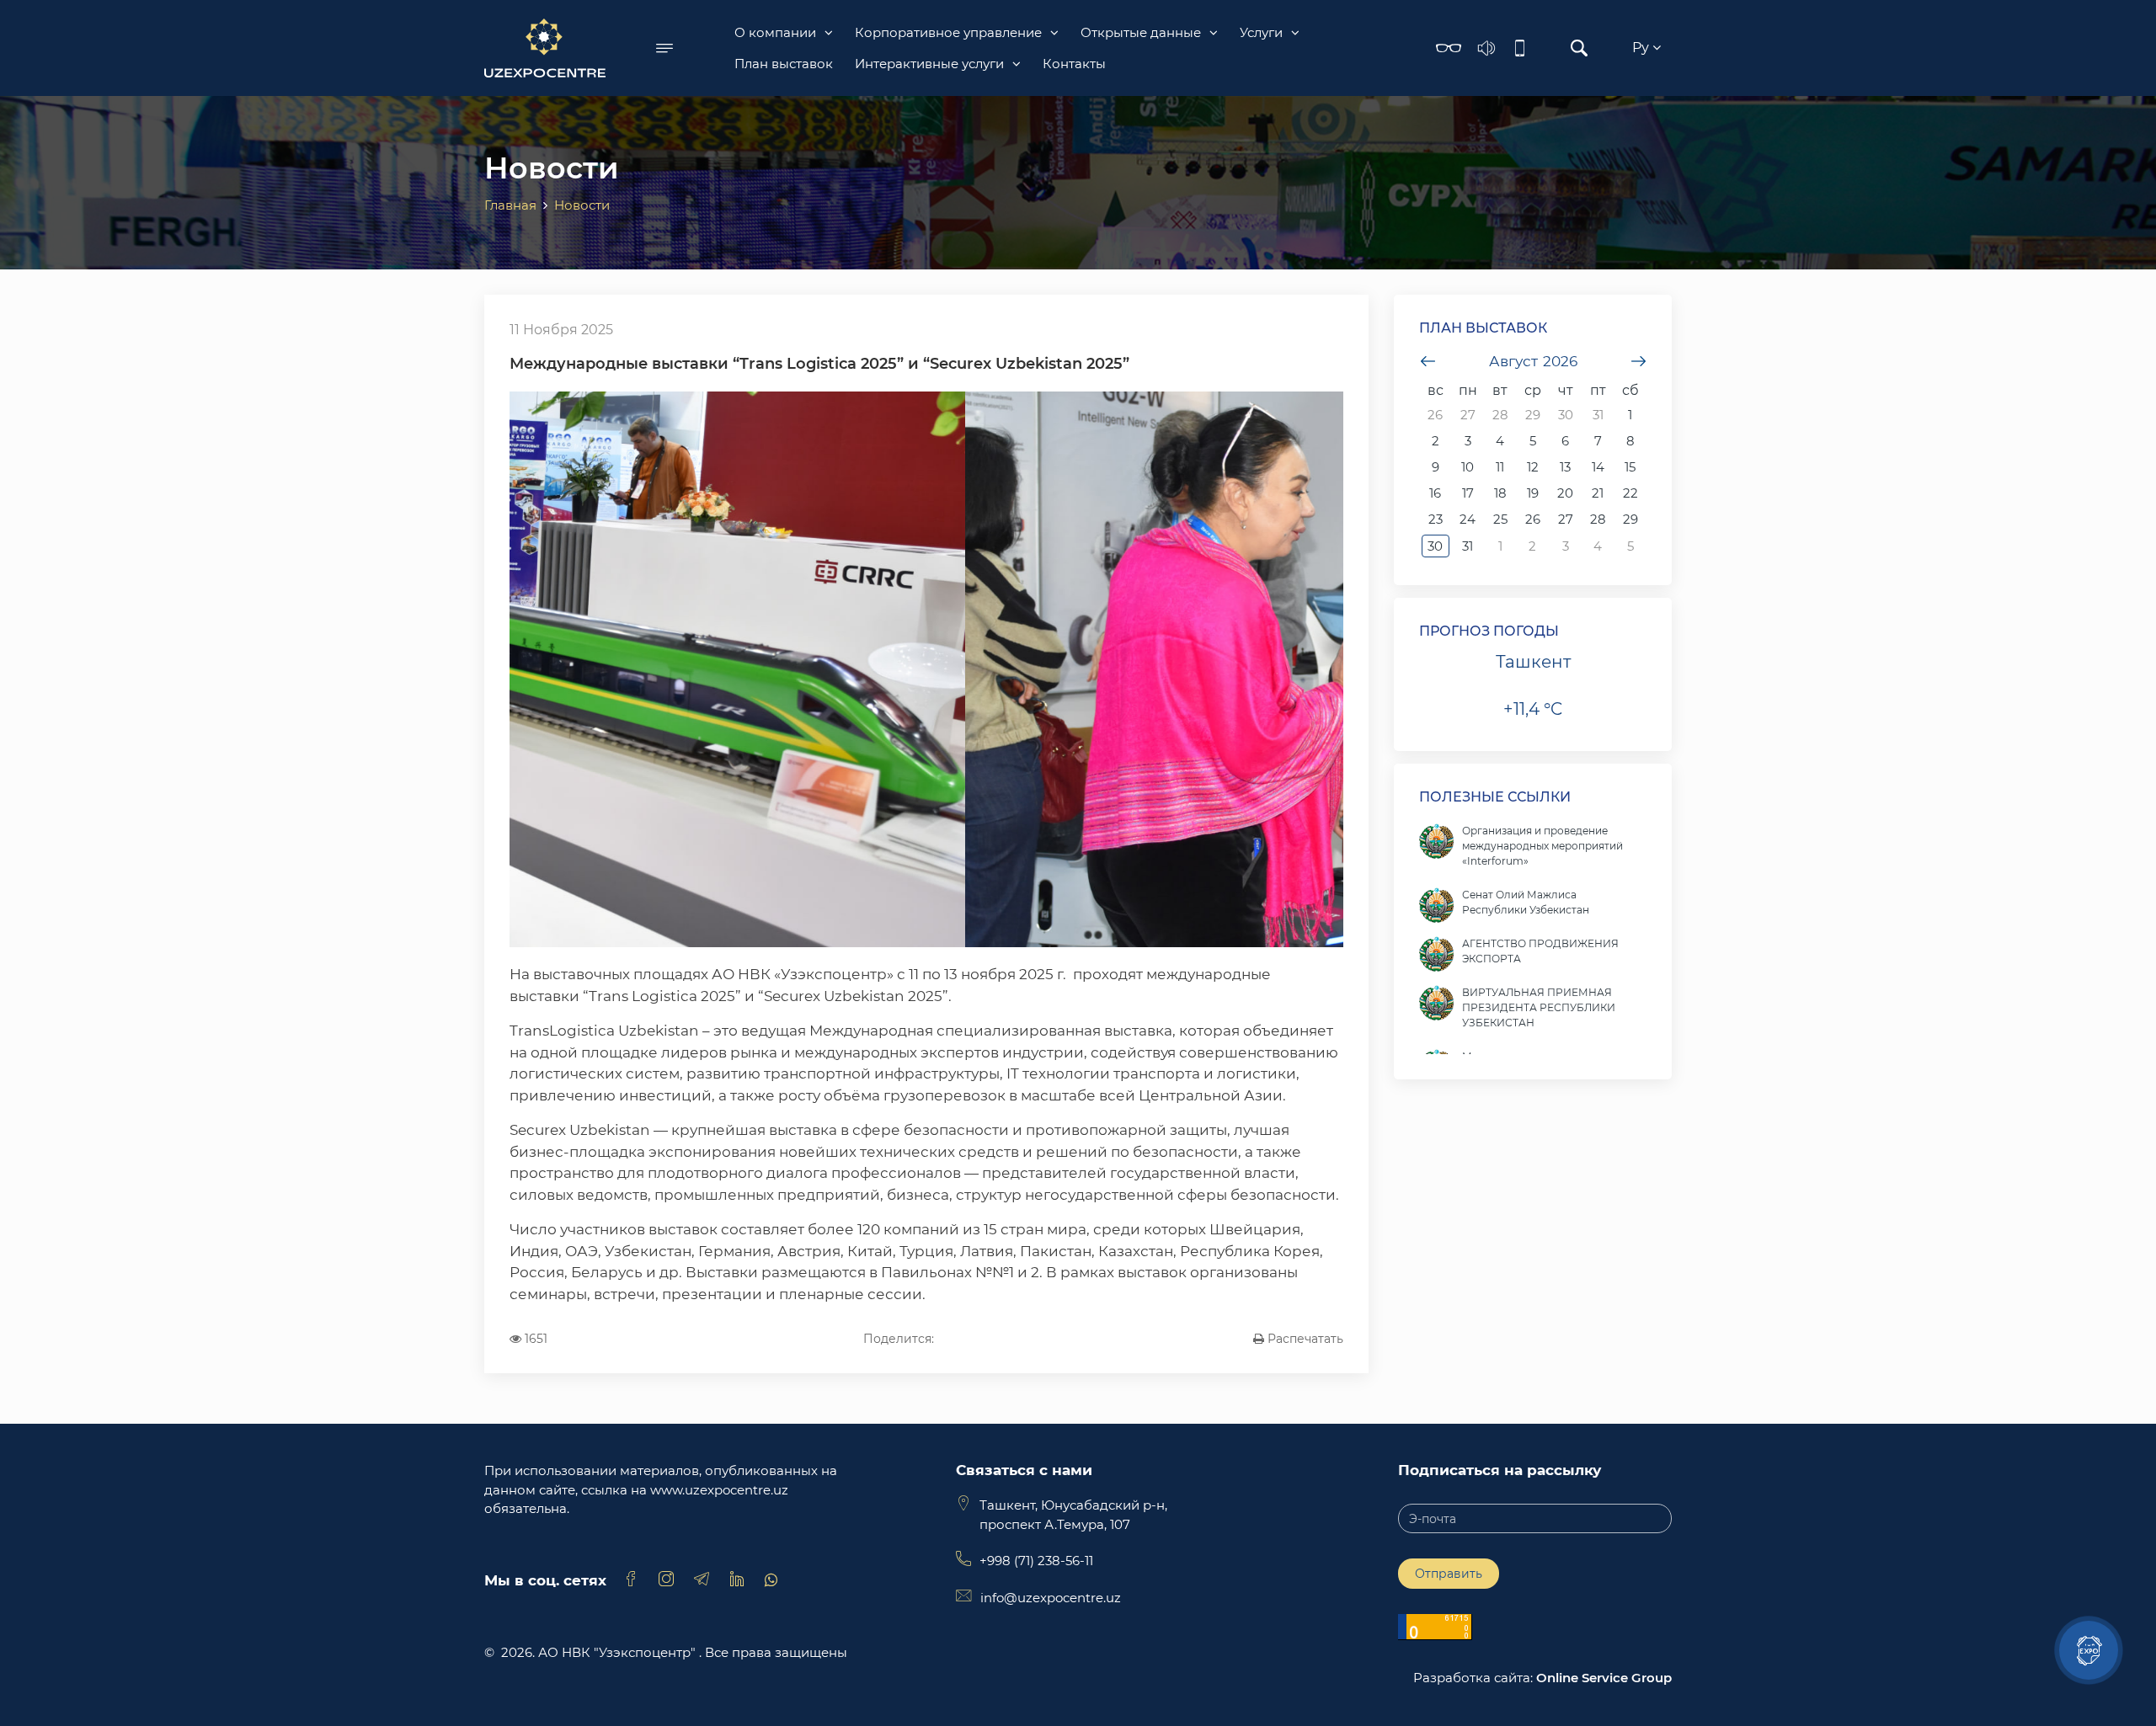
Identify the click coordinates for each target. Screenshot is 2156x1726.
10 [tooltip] (1468, 467)
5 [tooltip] (1533, 441)
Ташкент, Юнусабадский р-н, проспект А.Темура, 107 (1073, 1515)
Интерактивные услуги (929, 64)
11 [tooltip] (1500, 467)
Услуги (1261, 32)
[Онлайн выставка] (2089, 1650)
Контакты (1074, 64)
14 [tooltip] (1598, 467)
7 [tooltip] (1598, 441)
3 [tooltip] (1468, 441)
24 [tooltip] (1468, 519)
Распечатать (1304, 1339)
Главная (510, 205)
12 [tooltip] (1533, 467)
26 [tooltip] (1435, 415)
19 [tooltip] (1533, 493)
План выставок (784, 64)
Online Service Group (1604, 1678)
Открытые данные (1141, 32)
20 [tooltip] (1565, 493)
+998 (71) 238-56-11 (1036, 1561)
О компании (775, 32)
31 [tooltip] (1598, 415)
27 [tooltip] (1468, 415)
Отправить (1449, 1574)
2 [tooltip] (1436, 441)
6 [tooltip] (1565, 441)
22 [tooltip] (1630, 493)
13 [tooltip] (1565, 467)
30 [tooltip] (1566, 415)
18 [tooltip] (1500, 493)
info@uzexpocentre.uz (1051, 1598)
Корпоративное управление (948, 32)
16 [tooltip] (1435, 493)
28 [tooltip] (1500, 415)
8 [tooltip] (1630, 441)
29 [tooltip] (1533, 415)
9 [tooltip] (1436, 467)
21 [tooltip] (1598, 493)
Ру (1642, 48)
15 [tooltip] (1630, 467)
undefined (1428, 361)
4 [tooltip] (1500, 441)
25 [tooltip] (1500, 519)
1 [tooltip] (1630, 415)
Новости (582, 205)
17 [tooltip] (1468, 493)
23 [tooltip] (1436, 519)
